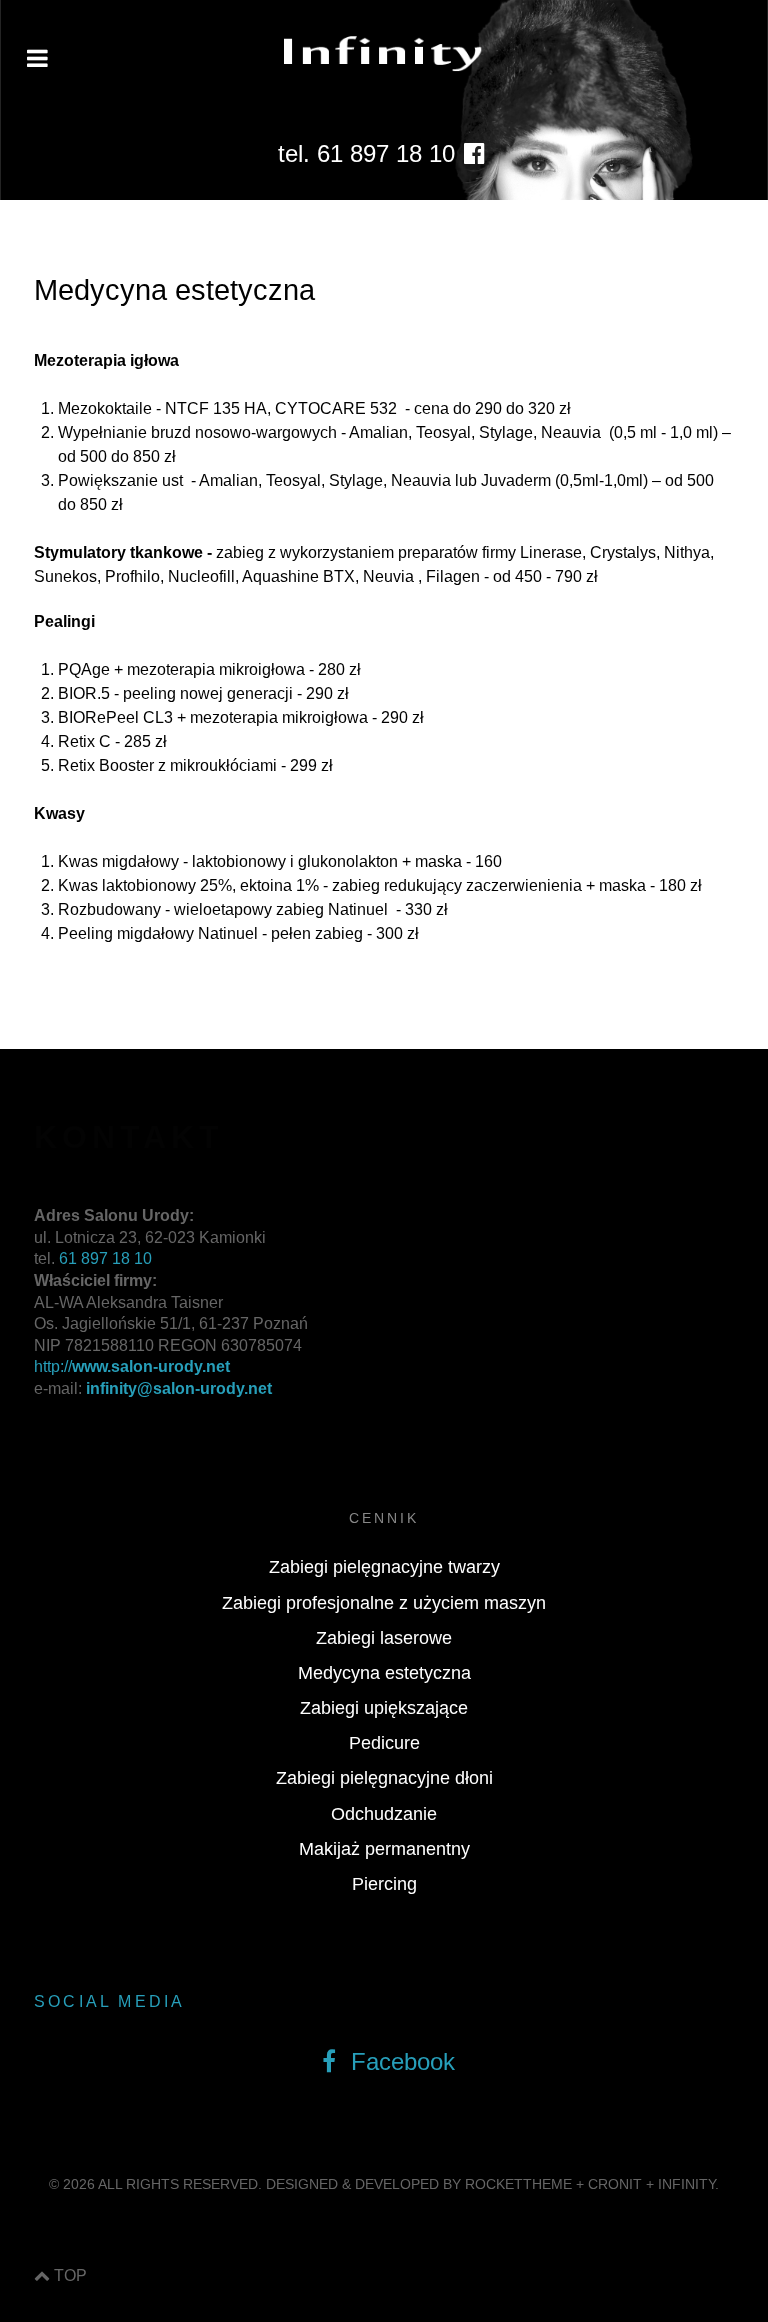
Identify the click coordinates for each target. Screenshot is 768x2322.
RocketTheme (518, 2184)
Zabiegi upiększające (384, 1708)
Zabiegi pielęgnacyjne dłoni (384, 1778)
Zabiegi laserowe (384, 1638)
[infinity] (384, 53)
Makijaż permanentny (384, 1849)
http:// (132, 1366)
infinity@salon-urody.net (179, 1388)
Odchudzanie (384, 1814)
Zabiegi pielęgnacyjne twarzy (384, 1567)
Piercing (384, 1884)
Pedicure (384, 1743)
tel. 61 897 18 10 (366, 153)
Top (68, 2275)
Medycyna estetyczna (384, 1673)
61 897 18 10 (105, 1258)
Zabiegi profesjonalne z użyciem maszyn (384, 1603)
